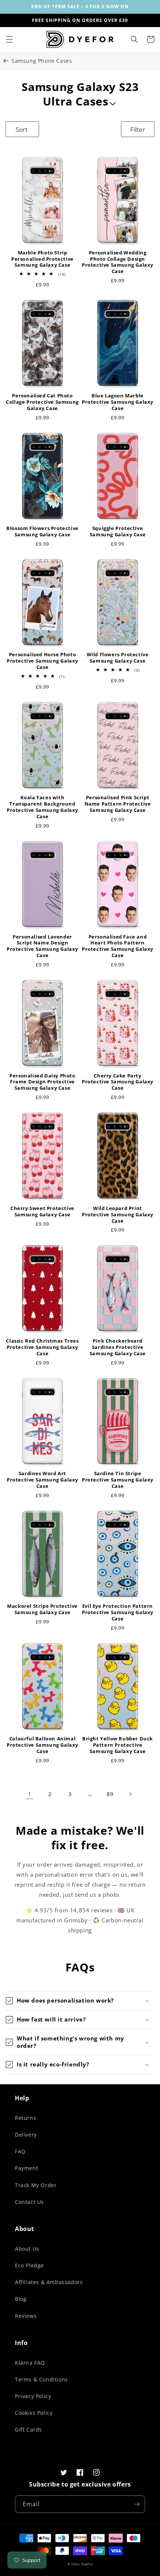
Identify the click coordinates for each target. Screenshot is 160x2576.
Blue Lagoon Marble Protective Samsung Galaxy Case (118, 402)
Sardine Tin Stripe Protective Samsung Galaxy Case (118, 1480)
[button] (9, 39)
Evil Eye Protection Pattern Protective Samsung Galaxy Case (118, 1612)
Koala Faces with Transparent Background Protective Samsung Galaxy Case (42, 807)
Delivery (26, 2135)
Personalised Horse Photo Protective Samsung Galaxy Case (42, 661)
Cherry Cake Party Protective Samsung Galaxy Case (118, 1082)
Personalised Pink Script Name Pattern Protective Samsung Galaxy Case (118, 804)
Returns (25, 2118)
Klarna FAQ (30, 2363)
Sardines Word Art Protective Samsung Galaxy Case (42, 1480)
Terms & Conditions (41, 2379)
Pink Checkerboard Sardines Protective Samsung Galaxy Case (118, 1347)
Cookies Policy (34, 2413)
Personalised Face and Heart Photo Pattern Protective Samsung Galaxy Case (118, 946)
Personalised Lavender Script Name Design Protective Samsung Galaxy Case (42, 946)
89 (110, 1794)
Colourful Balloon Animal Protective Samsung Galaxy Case (42, 1745)
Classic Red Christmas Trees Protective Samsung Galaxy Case (42, 1347)
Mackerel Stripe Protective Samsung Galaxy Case (42, 1609)
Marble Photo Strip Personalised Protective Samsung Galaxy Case (42, 259)
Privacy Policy (33, 2396)
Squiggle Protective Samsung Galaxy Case (118, 531)
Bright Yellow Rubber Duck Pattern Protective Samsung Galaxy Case (118, 1745)
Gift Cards (28, 2429)
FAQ (20, 2151)
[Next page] (130, 1794)
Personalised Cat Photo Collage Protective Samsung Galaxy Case (42, 402)
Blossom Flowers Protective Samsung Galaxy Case (42, 531)
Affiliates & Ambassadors (49, 2282)
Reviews (26, 2316)
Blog (21, 2299)
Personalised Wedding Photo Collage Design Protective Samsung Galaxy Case (118, 262)
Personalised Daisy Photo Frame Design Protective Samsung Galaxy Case (42, 1082)
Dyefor (87, 2564)
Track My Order (36, 2185)
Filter (138, 129)
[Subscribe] (137, 2504)
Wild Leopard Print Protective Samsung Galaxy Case (118, 1215)
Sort (22, 129)
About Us (27, 2249)
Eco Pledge (29, 2265)
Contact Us (29, 2202)
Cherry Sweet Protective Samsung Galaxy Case (42, 1211)
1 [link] (30, 1794)
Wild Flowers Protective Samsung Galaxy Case (118, 658)
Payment (26, 2168)
